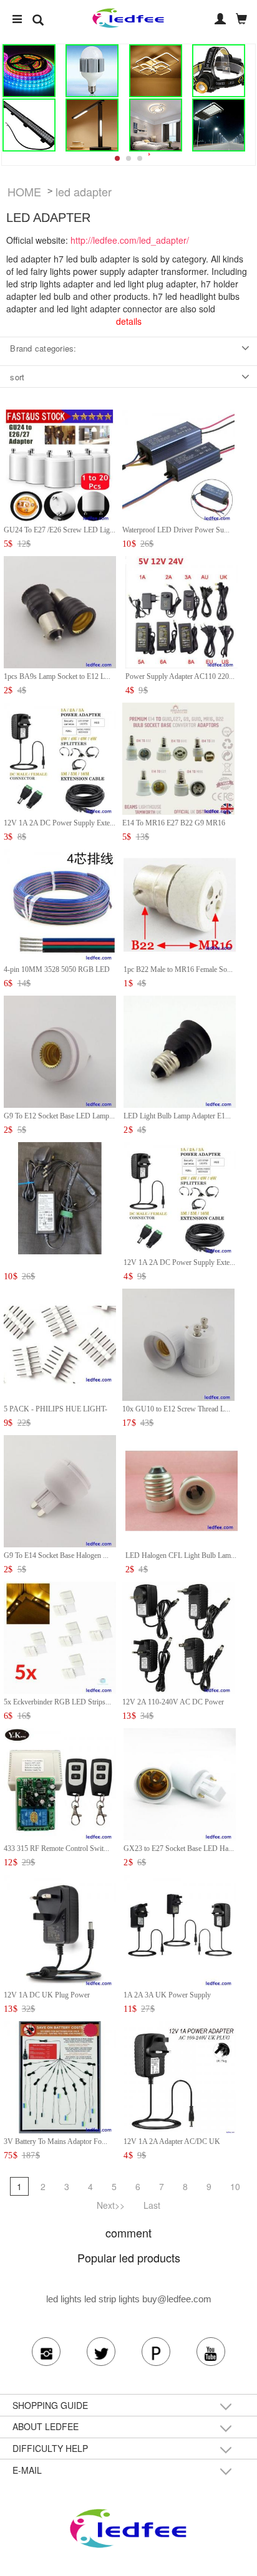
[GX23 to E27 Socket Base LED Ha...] (180, 1783)
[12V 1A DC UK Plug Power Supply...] (60, 1929)
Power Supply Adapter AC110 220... (180, 676)
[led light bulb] (92, 71)
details (129, 321)
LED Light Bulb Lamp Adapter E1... (177, 1116)
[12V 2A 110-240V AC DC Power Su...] (178, 1636)
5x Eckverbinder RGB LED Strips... (57, 1702)
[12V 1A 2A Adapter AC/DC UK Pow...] (180, 2076)
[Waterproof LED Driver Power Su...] (178, 464)
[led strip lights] (29, 71)
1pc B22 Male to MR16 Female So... (178, 969)
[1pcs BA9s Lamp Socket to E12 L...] (60, 611)
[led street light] (219, 125)
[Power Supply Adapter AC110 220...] (182, 611)
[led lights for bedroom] (155, 125)
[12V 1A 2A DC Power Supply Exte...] (60, 757)
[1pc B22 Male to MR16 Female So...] (180, 904)
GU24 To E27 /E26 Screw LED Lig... (60, 530)
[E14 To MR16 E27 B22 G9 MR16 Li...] (178, 757)
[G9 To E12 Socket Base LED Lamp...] (60, 1050)
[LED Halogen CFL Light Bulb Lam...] (182, 1490)
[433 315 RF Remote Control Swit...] (60, 1783)
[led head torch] (219, 71)
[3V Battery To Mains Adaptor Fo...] (60, 2076)
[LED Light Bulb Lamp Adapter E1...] (180, 1050)
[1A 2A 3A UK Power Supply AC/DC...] (180, 1929)
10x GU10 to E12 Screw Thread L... (176, 1409)
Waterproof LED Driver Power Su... (176, 530)
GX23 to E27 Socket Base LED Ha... (179, 1848)
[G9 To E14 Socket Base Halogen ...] (60, 1490)
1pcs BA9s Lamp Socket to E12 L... (57, 676)
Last (152, 2205)
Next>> (111, 2205)
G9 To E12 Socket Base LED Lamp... (59, 1116)
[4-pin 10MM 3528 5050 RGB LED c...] (60, 904)
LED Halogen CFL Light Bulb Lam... (181, 1555)
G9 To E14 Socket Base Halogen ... (56, 1555)
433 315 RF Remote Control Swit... (56, 1848)
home (24, 191)
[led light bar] (29, 125)
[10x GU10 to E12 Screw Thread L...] (178, 1343)
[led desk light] (92, 125)
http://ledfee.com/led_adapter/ (130, 240)
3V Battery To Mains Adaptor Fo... (56, 2141)
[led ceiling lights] (155, 71)
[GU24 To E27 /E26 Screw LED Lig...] (60, 464)
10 (235, 2186)
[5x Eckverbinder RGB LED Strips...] (60, 1636)
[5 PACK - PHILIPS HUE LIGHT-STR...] (60, 1343)
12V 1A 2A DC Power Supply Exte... (60, 823)
